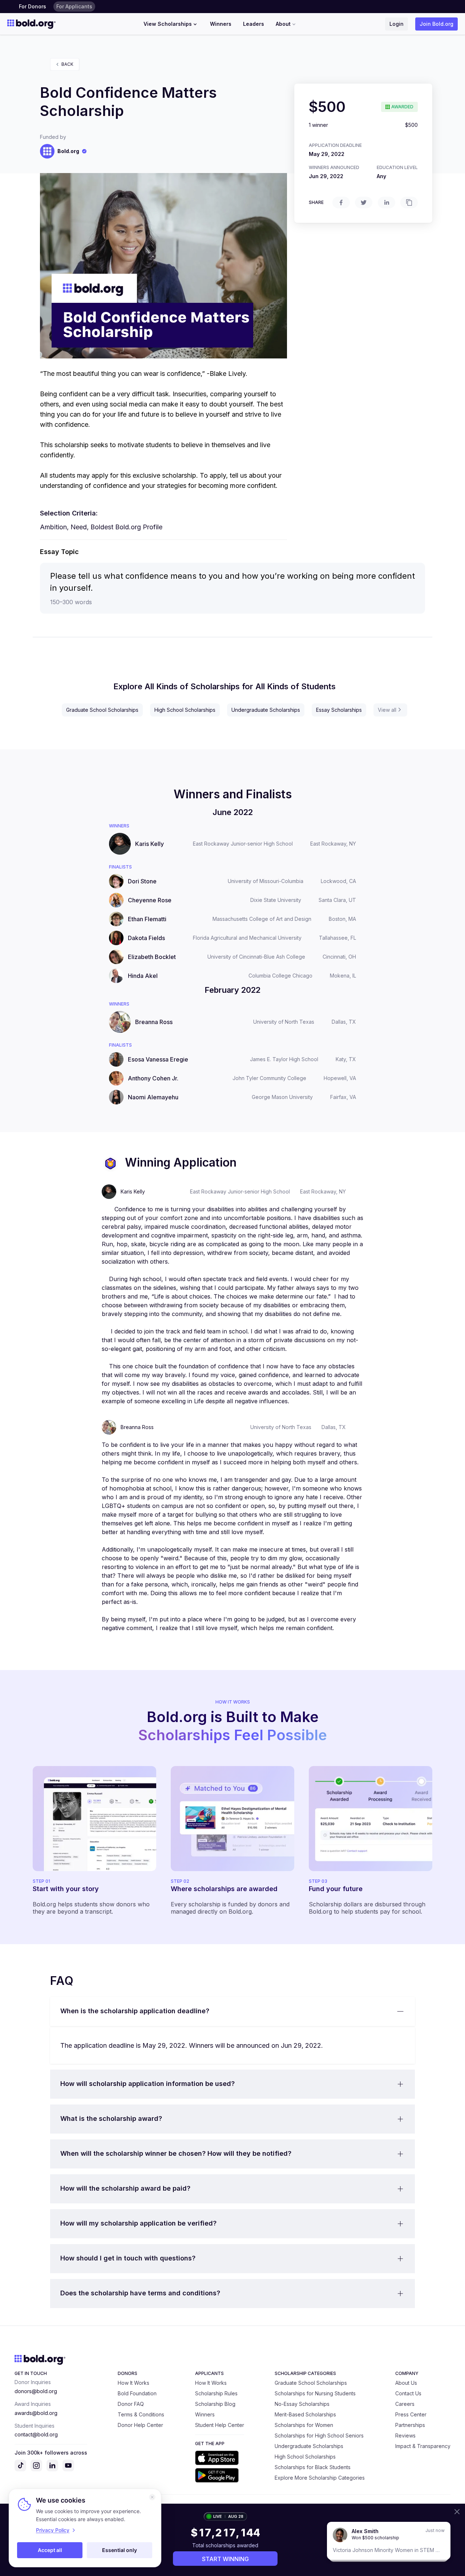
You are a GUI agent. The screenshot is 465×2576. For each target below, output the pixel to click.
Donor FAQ (131, 2404)
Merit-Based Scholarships (305, 2414)
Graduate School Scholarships (102, 710)
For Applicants (74, 6)
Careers (405, 2404)
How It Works (134, 2383)
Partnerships (410, 2425)
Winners (221, 24)
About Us (406, 2383)
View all (387, 710)
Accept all (50, 2550)
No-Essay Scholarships (302, 2404)
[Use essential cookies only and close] (152, 2497)
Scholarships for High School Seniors (319, 2435)
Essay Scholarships (339, 710)
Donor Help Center (140, 2425)
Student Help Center (220, 2425)
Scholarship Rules (216, 2393)
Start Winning (225, 2559)
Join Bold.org (436, 24)
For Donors (33, 6)
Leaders (254, 24)
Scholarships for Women (304, 2425)
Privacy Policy (53, 2530)
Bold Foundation (137, 2393)
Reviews (405, 2435)
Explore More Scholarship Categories (320, 2478)
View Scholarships (168, 24)
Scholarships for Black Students (313, 2467)
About (283, 24)
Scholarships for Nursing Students (315, 2393)
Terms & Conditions (141, 2414)
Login (397, 24)
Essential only (120, 2550)
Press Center (411, 2414)
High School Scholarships (185, 710)
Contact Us (408, 2393)
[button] (232, 2011)
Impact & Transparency (423, 2446)
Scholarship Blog (215, 2404)
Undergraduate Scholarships (266, 710)
